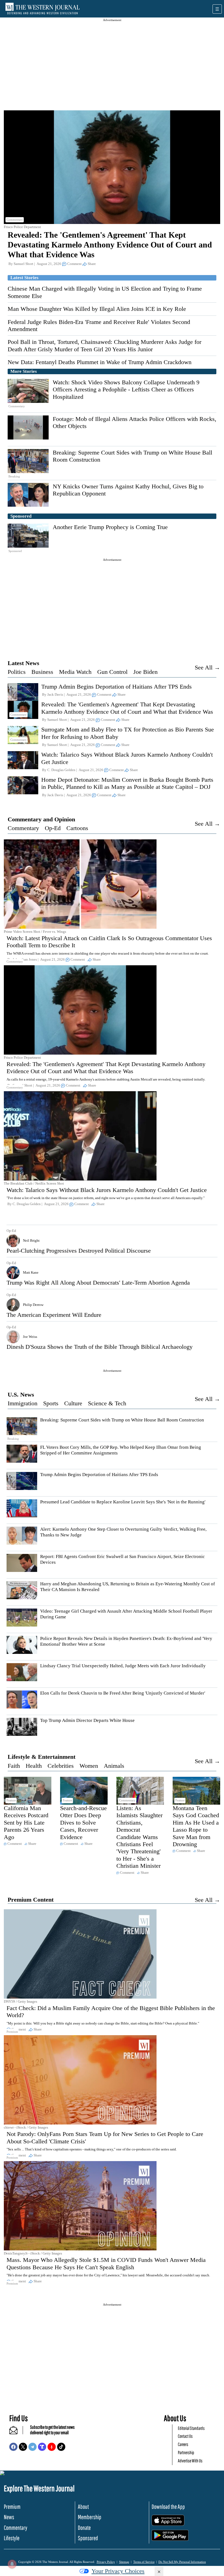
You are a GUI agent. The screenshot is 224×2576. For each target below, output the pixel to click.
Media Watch (75, 672)
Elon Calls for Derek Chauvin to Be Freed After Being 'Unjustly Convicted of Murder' (123, 1693)
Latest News (23, 663)
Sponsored (88, 2538)
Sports (51, 1403)
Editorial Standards (191, 2428)
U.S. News (21, 1395)
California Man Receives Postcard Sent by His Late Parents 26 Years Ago (26, 1823)
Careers (183, 2444)
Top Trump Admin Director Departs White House (87, 1720)
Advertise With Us (190, 2461)
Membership (90, 2517)
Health (34, 1766)
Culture (73, 1403)
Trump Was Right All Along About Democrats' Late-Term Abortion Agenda (98, 1283)
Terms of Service (144, 2562)
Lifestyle (12, 2538)
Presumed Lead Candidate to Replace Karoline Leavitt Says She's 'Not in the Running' (123, 1502)
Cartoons (77, 828)
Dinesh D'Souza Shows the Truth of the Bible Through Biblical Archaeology (100, 1347)
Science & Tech (107, 1403)
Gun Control (112, 672)
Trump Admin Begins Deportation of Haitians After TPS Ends (117, 687)
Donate (84, 2528)
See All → (207, 667)
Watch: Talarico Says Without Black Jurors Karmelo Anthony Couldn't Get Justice (107, 1190)
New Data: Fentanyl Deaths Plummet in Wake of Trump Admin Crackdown (100, 362)
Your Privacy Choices (118, 2571)
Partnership (186, 2452)
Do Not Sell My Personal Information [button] (182, 2562)
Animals (114, 1766)
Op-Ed (53, 828)
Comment (74, 264)
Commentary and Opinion (41, 819)
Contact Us (185, 2436)
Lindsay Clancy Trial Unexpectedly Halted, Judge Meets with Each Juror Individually (123, 1666)
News (9, 2517)
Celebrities (61, 1766)
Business (42, 672)
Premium (12, 2506)
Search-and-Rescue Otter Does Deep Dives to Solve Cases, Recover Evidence (83, 1823)
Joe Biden (145, 672)
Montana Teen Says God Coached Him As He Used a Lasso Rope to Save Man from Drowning (196, 1826)
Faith (14, 1766)
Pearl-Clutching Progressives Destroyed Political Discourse (79, 1251)
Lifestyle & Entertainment (42, 1757)
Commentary (23, 828)
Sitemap (124, 2562)
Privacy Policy (106, 2562)
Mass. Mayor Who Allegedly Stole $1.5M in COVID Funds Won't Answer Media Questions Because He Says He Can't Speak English (106, 2263)
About (83, 2506)
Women (89, 1766)
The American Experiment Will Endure (54, 1315)
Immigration (23, 1403)
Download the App (168, 2506)
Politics (17, 672)
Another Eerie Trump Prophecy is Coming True (110, 527)
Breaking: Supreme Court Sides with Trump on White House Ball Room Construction (122, 1420)
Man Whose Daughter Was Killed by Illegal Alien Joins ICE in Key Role (97, 309)
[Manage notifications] (12, 2564)
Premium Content (31, 1900)
